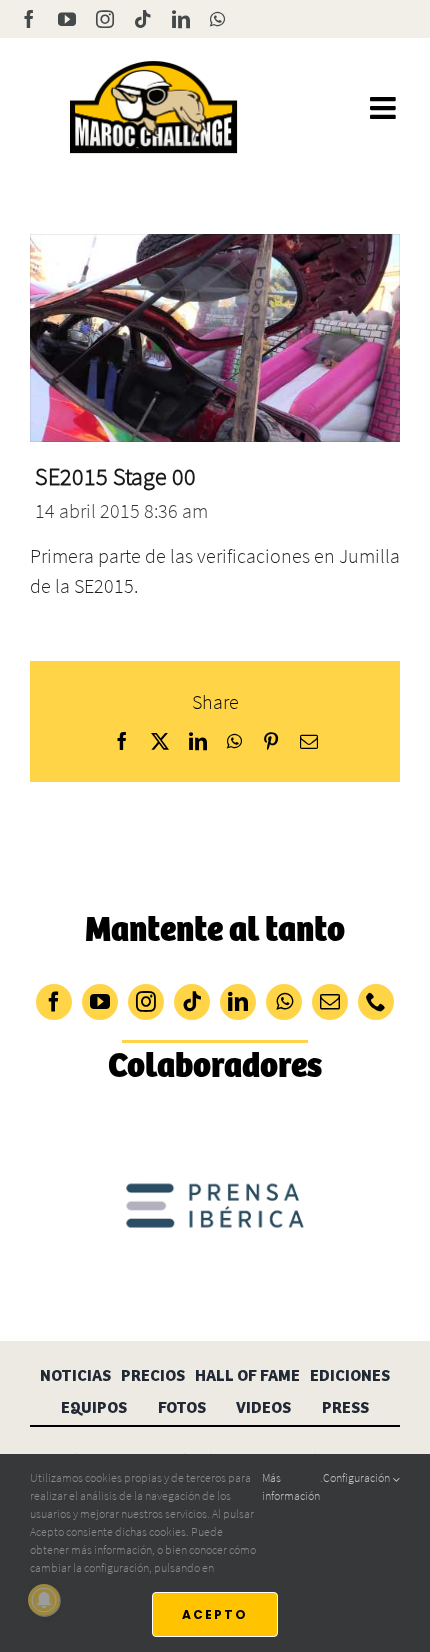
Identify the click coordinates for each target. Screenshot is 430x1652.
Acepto (215, 1614)
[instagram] (146, 1002)
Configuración (357, 1477)
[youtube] (100, 1002)
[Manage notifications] (44, 1600)
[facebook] (54, 1002)
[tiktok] (192, 1002)
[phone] (376, 1002)
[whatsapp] (284, 1002)
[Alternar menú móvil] (385, 108)
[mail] (330, 1002)
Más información (291, 1486)
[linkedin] (238, 1002)
